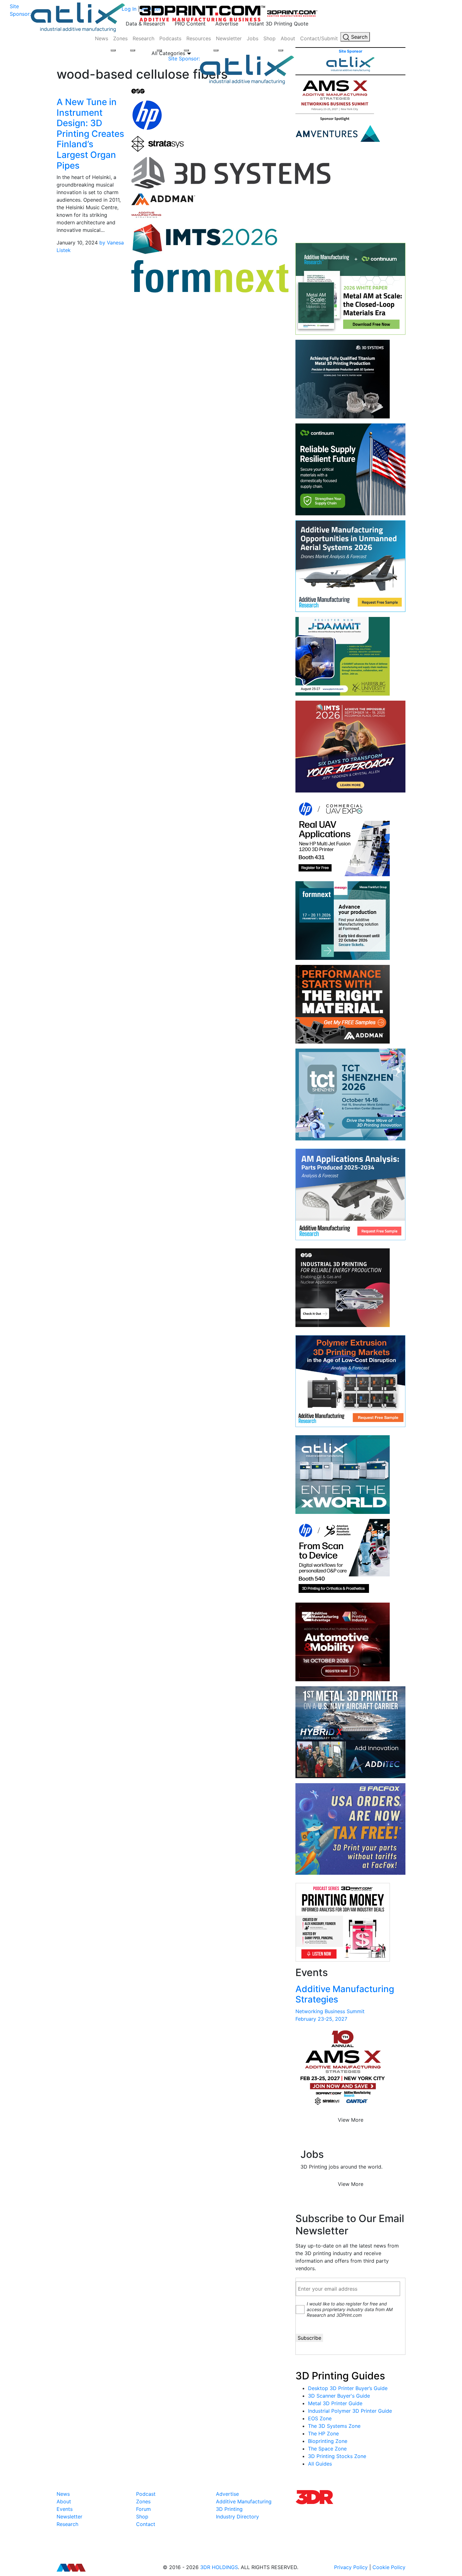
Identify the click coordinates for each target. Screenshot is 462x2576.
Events (65, 2509)
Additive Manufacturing (244, 2501)
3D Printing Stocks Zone (337, 2456)
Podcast (146, 2494)
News (102, 38)
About (288, 38)
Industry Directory (237, 2517)
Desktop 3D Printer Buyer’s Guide (348, 2388)
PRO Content (190, 24)
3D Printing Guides (340, 2376)
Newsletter (229, 38)
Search (358, 37)
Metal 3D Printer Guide (335, 2403)
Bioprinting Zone (328, 2441)
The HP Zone (323, 2433)
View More (351, 2120)
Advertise (227, 24)
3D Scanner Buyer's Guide (339, 2396)
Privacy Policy (351, 2567)
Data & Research (145, 24)
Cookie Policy (389, 2567)
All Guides (320, 2464)
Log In (129, 9)
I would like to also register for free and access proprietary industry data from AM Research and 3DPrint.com (350, 2309)
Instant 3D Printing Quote (278, 24)
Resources (199, 38)
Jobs (253, 38)
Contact (146, 2524)
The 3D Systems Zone (334, 2426)
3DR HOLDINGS (219, 2567)
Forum (143, 2509)
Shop (269, 38)
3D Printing (229, 2509)
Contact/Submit (319, 38)
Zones (120, 38)
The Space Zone (327, 2449)
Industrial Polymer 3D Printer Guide (350, 2411)
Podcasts (170, 38)
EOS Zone (320, 2418)
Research (143, 38)
